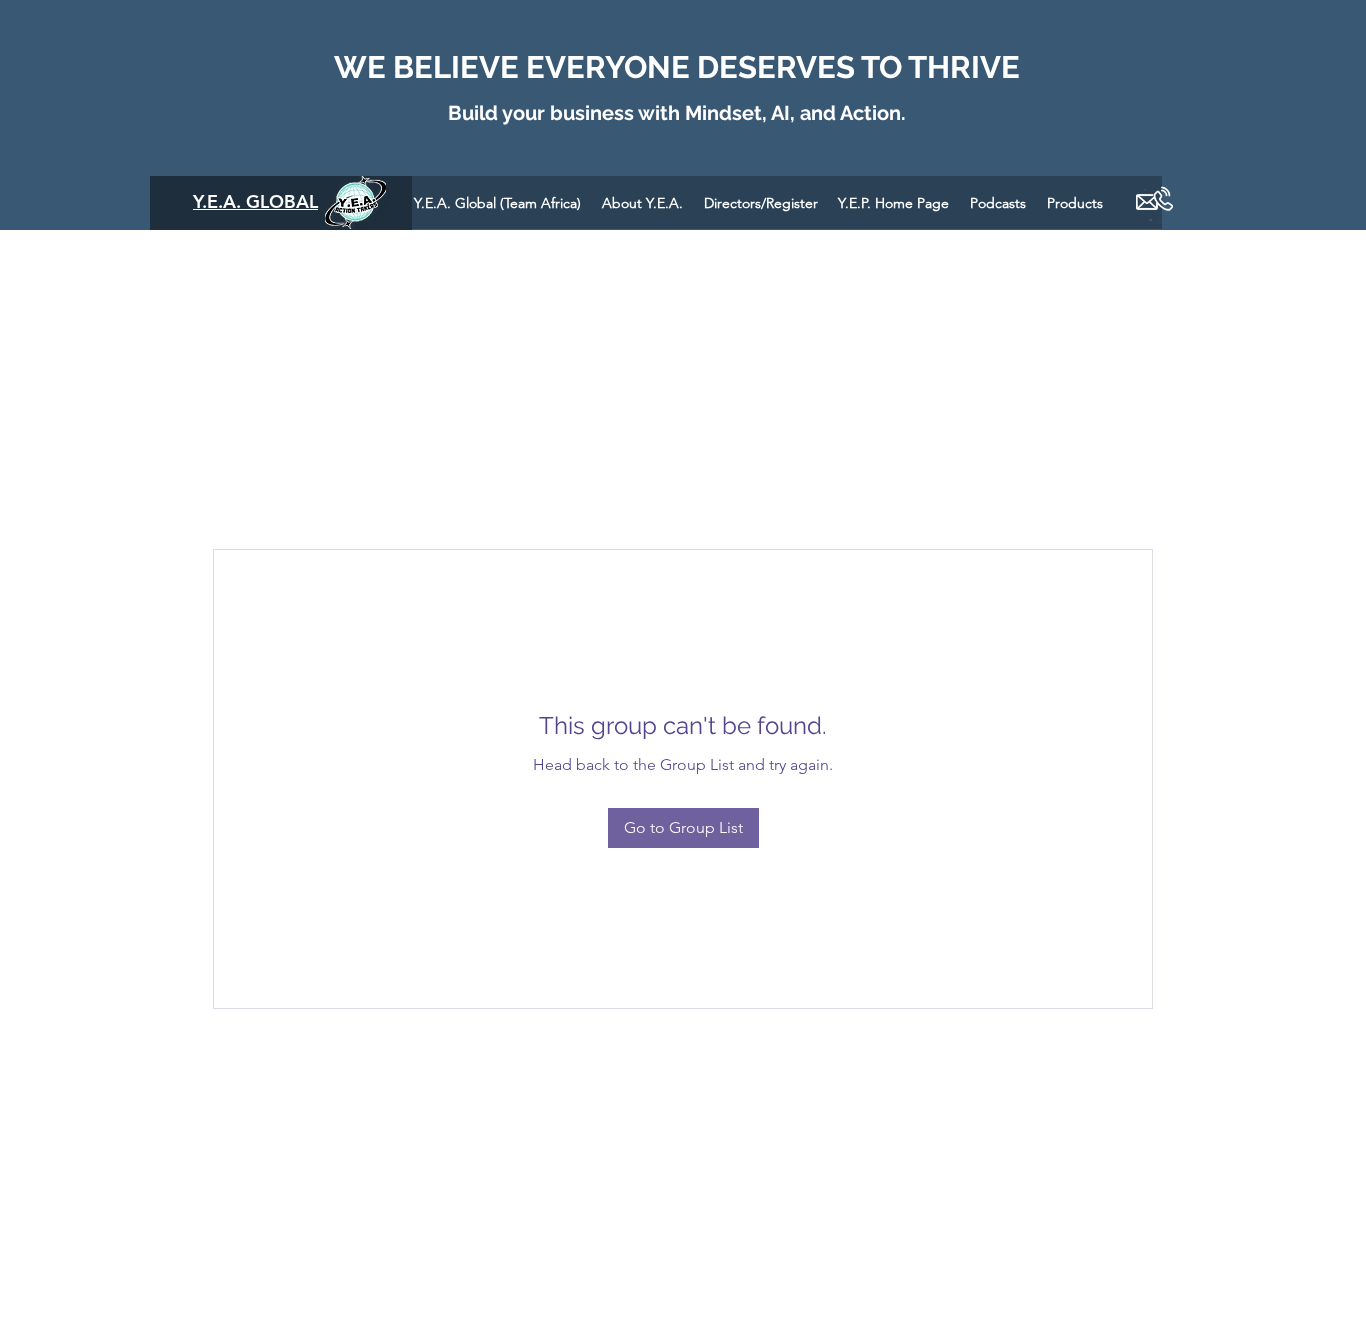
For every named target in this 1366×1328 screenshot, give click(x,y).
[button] (998, 202)
